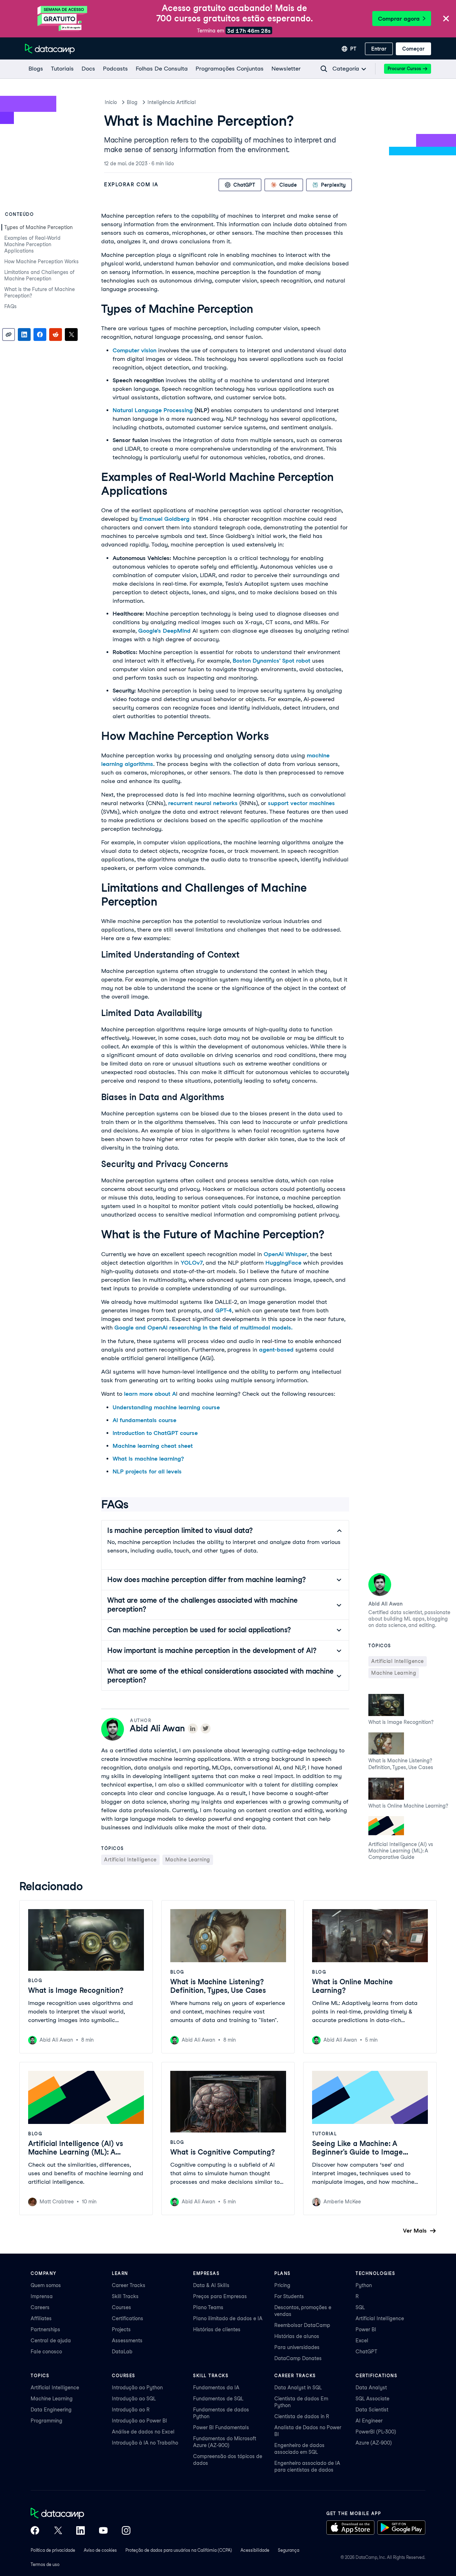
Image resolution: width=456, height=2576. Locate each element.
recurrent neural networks (203, 803)
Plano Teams (208, 2307)
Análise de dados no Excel (143, 2432)
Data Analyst (371, 2388)
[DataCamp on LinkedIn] (81, 2531)
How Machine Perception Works (42, 261)
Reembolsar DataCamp (302, 2325)
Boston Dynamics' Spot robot (271, 661)
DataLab (122, 2352)
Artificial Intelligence (380, 2318)
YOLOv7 (192, 1263)
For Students (289, 2296)
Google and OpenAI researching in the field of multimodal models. (203, 1328)
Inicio (111, 102)
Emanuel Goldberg (164, 519)
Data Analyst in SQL (298, 2388)
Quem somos (46, 2285)
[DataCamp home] (81, 2514)
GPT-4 (224, 1310)
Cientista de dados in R (302, 2416)
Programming (46, 2421)
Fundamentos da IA (216, 2388)
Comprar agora (399, 19)
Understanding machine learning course (166, 1407)
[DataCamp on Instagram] (126, 2531)
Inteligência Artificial (172, 102)
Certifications (128, 2318)
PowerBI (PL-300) (376, 2432)
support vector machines (301, 803)
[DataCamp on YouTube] (103, 2531)
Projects (121, 2329)
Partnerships (45, 2329)
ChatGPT (366, 2352)
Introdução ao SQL (134, 2399)
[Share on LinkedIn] (24, 335)
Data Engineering (51, 2410)
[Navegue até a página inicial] (50, 49)
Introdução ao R (131, 2410)
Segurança (289, 2550)
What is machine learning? (148, 1459)
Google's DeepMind (164, 631)
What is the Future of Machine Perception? (40, 292)
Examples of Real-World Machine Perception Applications (32, 244)
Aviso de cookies (100, 2550)
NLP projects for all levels (147, 1471)
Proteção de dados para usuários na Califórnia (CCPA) (179, 2550)
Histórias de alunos (297, 2336)
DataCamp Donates (298, 2358)
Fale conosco (46, 2352)
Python (364, 2285)
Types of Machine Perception (38, 227)
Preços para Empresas (220, 2296)
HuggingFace (283, 1263)
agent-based (276, 1350)
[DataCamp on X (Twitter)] (58, 2531)
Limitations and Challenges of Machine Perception (39, 275)
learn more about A (150, 1394)
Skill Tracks (125, 2296)
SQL (360, 2307)
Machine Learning (52, 2399)
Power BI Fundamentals (221, 2427)
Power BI (366, 2329)
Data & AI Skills (211, 2285)
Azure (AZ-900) (374, 2443)
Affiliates (41, 2318)
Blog (132, 102)
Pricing (282, 2285)
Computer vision (134, 350)
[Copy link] (9, 335)
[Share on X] (71, 335)
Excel (362, 2341)
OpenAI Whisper (285, 1254)
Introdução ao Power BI (139, 2421)
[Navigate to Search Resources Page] (324, 69)
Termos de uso (45, 2564)
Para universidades (297, 2347)
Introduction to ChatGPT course (155, 1433)
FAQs (11, 306)
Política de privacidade (53, 2550)
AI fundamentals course (144, 1420)
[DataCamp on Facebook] (35, 2531)
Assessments (127, 2341)
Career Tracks (129, 2285)
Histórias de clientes (217, 2329)
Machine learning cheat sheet (153, 1446)
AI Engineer (369, 2421)
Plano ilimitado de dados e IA (228, 2318)
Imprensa (42, 2296)
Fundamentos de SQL (218, 2399)
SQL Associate (372, 2399)
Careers (40, 2307)
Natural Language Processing (153, 410)
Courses (121, 2307)
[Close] (446, 19)
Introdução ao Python (137, 2388)
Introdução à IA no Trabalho (145, 2443)
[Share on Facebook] (40, 335)
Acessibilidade (255, 2550)
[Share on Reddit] (56, 335)
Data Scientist (372, 2410)
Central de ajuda (51, 2341)
